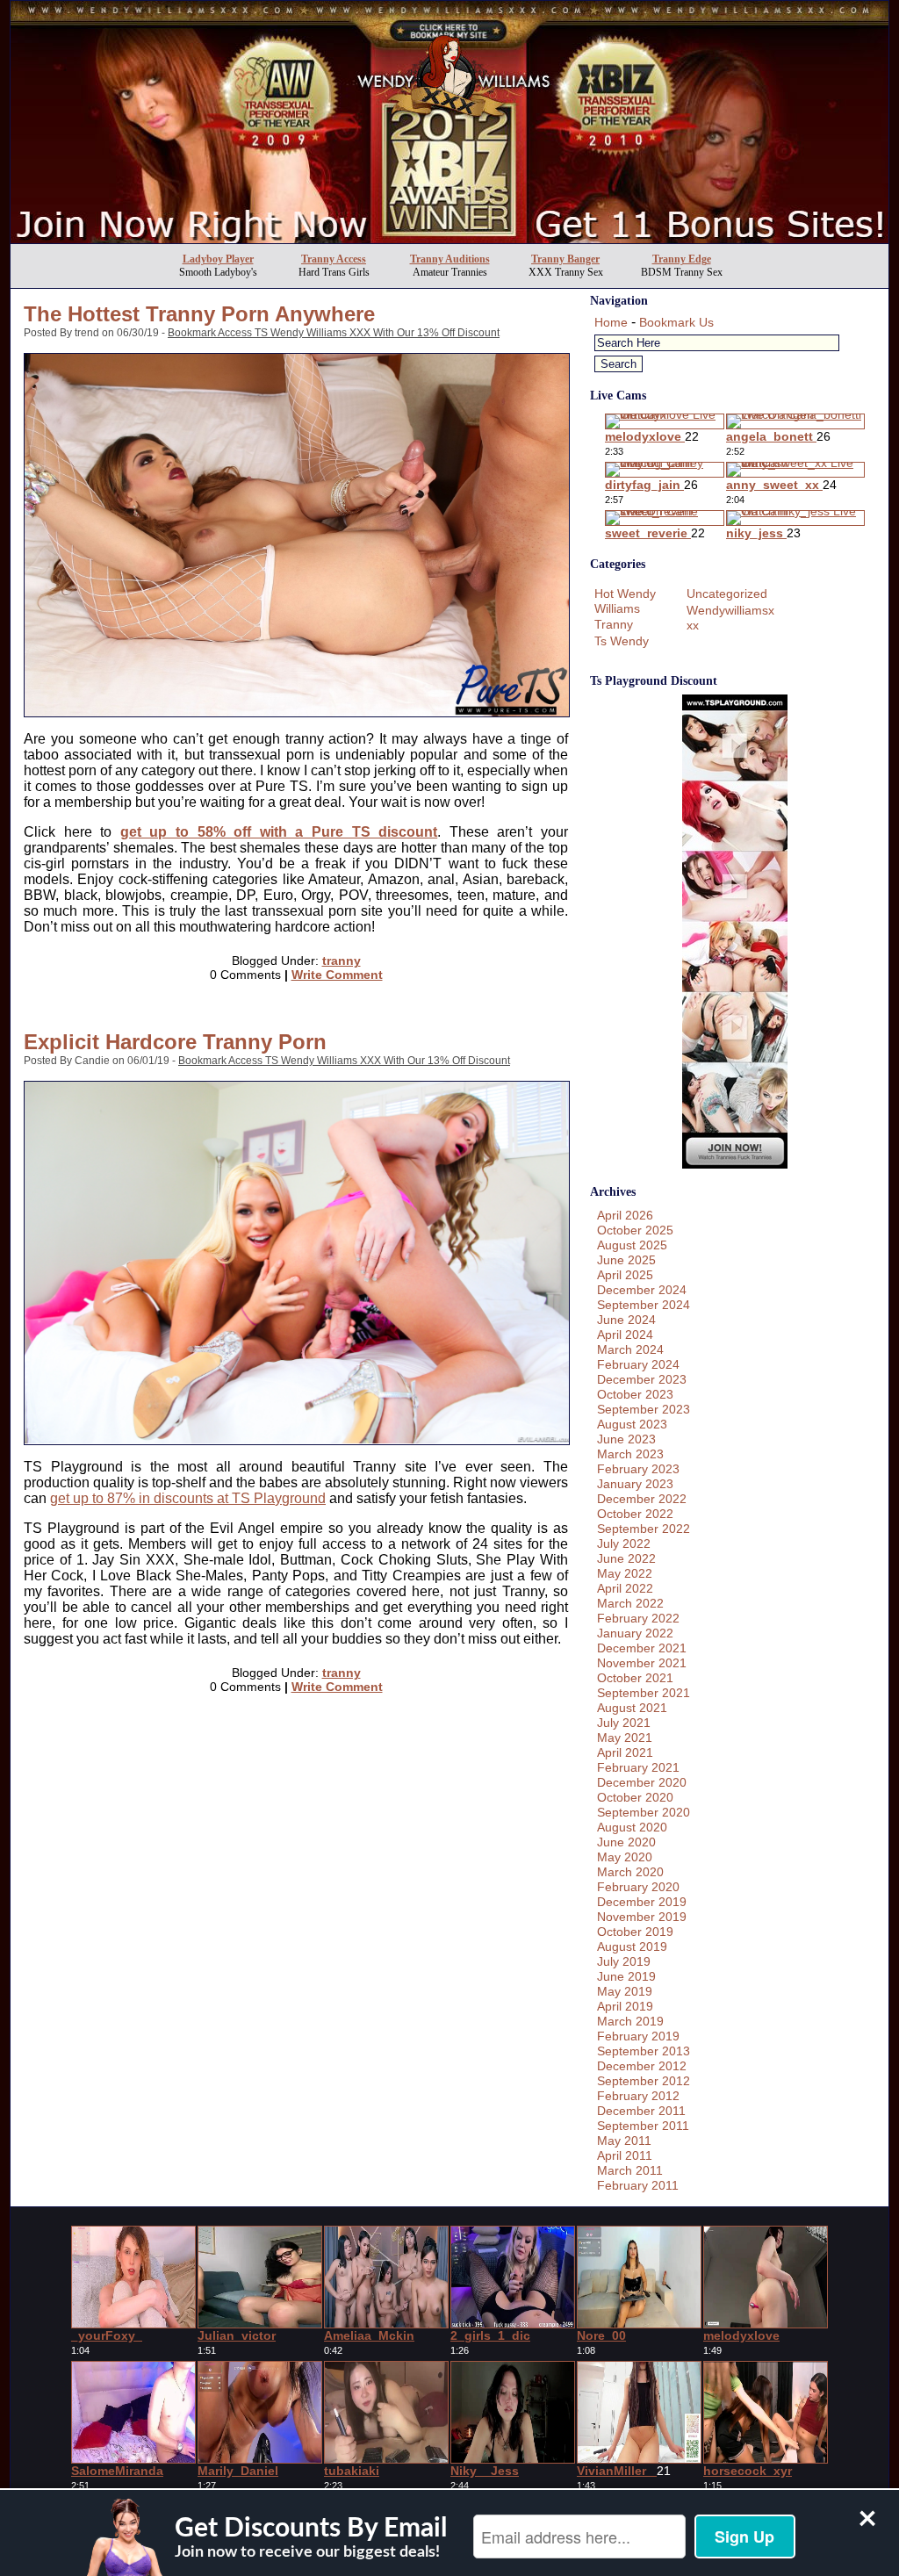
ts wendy (622, 641)
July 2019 (624, 1961)
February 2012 (638, 2096)
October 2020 (635, 1797)
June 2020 (626, 1842)
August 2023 (632, 1424)
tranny (342, 961)
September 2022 (644, 1529)
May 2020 (625, 1857)
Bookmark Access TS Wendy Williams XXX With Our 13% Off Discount (334, 333)
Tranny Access (334, 259)
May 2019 (625, 1991)
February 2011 (638, 2185)
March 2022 (630, 1603)
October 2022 (635, 1514)
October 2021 (635, 1678)
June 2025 (626, 1260)
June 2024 (626, 1320)
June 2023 (626, 1439)
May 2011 (624, 2141)
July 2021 (624, 1723)
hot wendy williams (625, 601)
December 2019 (642, 1902)
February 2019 (638, 2036)
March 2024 (630, 1349)
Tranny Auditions (450, 259)
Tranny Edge (682, 259)
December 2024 (642, 1290)
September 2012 (644, 2081)
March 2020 (630, 1872)
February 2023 (638, 1469)
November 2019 (642, 1917)
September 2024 (644, 1305)
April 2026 (625, 1215)
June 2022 (626, 1558)
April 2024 (625, 1335)
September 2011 (643, 2126)
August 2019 (632, 1946)
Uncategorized (727, 594)
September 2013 (644, 2051)
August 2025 (632, 1245)
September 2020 (644, 1812)
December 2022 (642, 1499)
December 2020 (642, 1782)
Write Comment (337, 975)
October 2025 (635, 1230)
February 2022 (638, 1618)
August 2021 (632, 1708)
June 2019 (626, 1976)
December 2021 (642, 1648)
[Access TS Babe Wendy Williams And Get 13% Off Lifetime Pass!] (449, 238)
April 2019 (625, 2006)
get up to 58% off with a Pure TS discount (279, 832)
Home (611, 322)
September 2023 (644, 1409)
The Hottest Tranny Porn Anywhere (199, 314)
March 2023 (630, 1454)
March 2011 (630, 2170)
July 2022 (624, 1543)
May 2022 (625, 1573)
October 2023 (635, 1394)
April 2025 (625, 1275)
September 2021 (644, 1693)
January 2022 (635, 1633)
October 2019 (635, 1932)
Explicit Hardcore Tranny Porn (175, 1042)
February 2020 (638, 1887)
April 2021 (625, 1752)
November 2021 (642, 1663)
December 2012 (642, 2066)
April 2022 (625, 1588)
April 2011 (625, 2155)
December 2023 (642, 1379)
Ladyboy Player (218, 259)
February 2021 (638, 1767)
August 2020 (632, 1827)
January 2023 (635, 1484)
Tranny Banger (565, 259)
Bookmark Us (676, 322)
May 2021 (625, 1738)
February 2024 (638, 1364)
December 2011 (641, 2111)
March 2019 (630, 2021)
